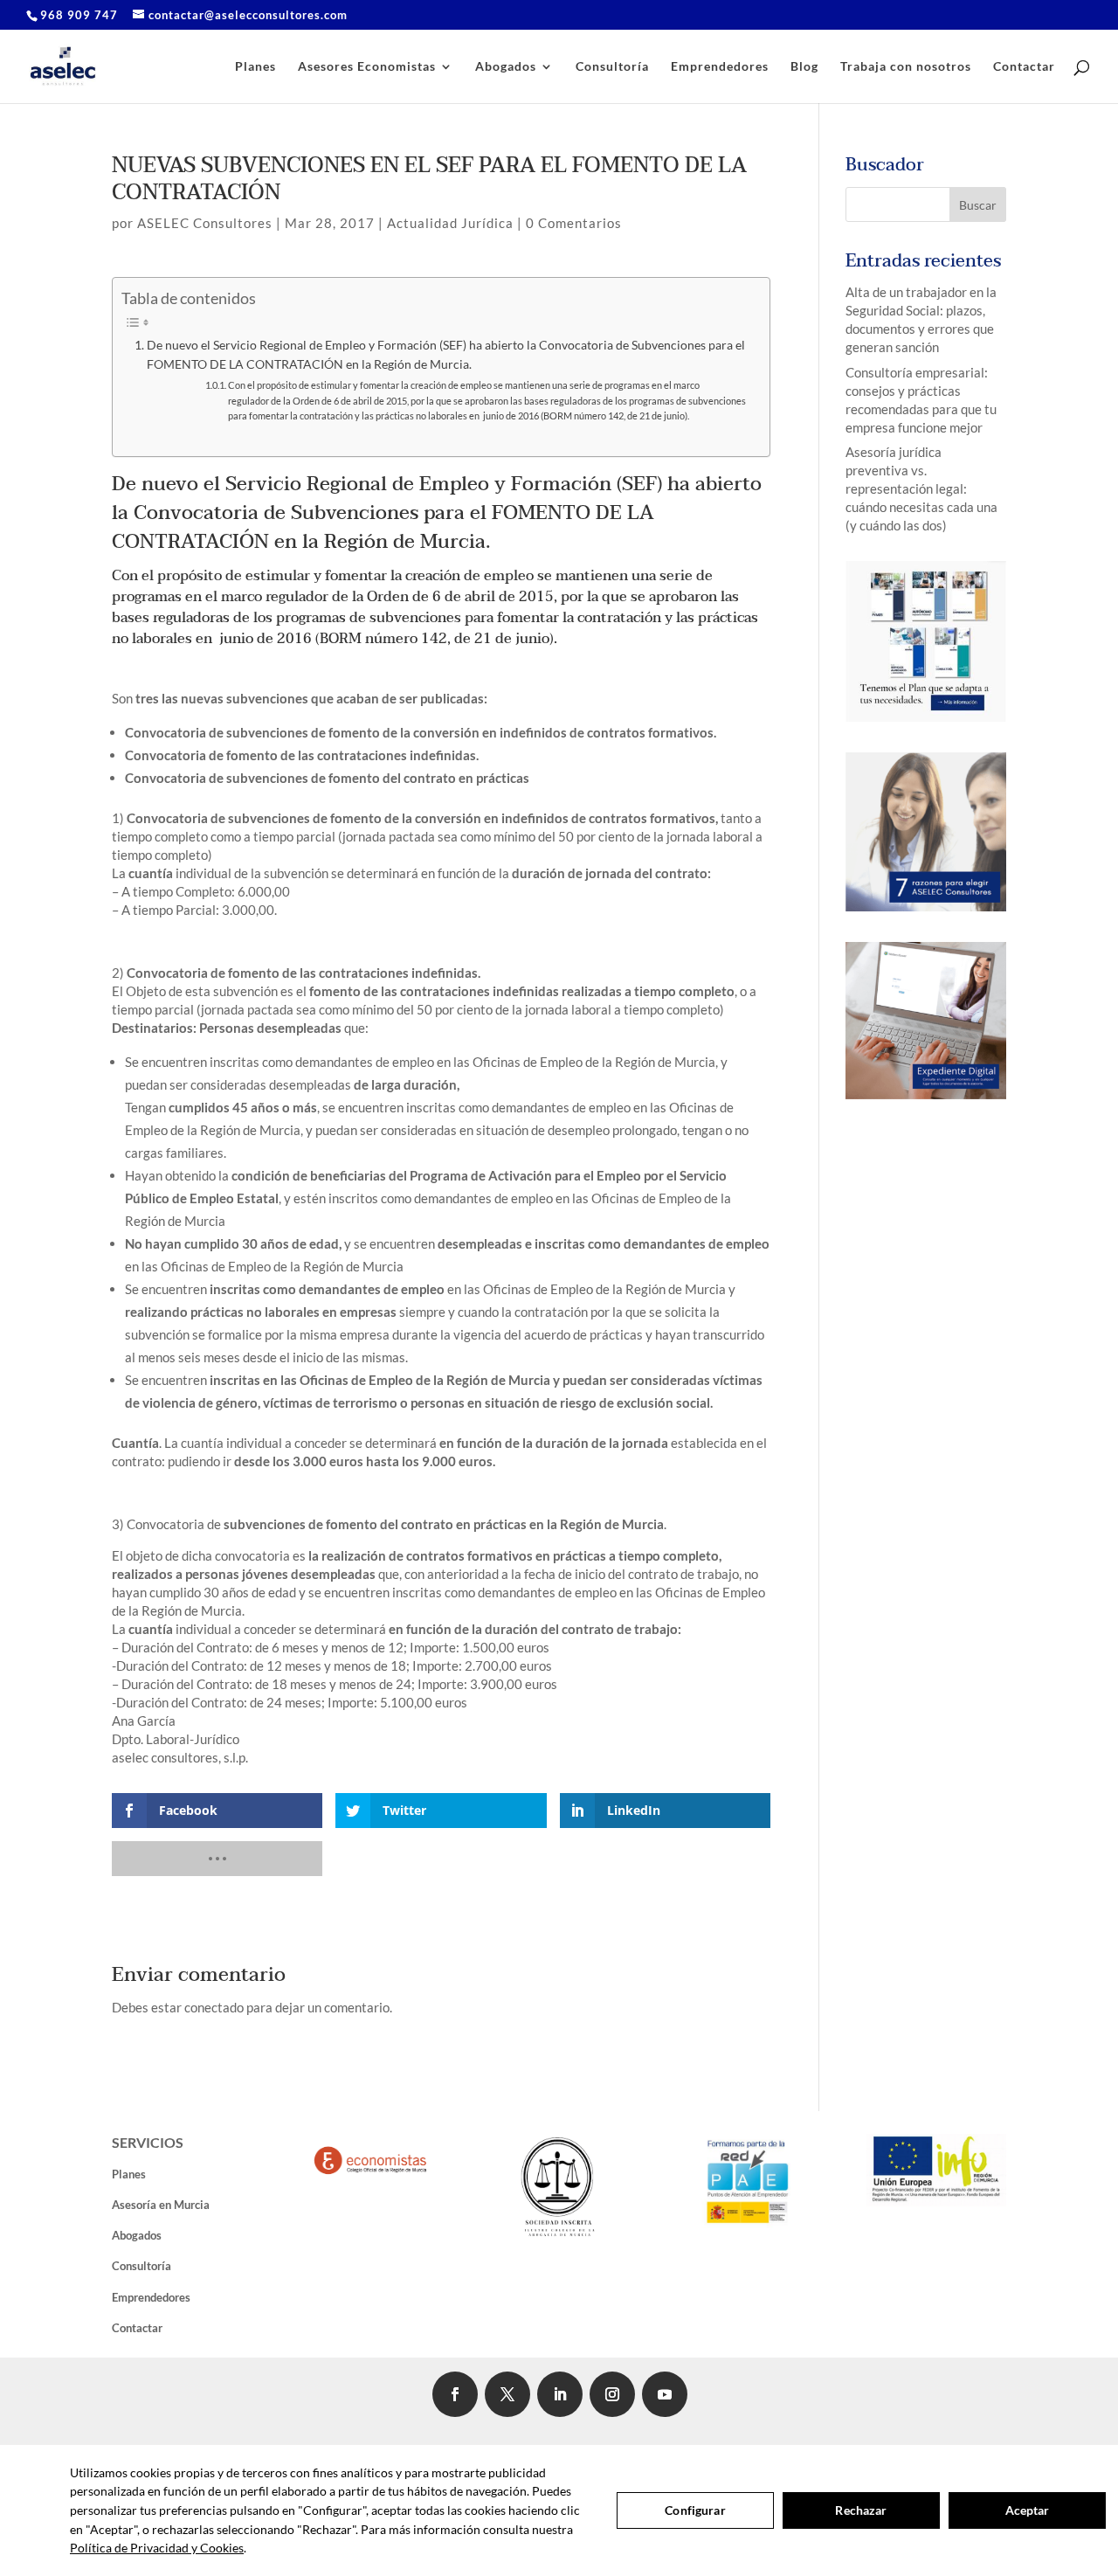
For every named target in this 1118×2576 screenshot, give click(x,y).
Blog (804, 67)
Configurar (695, 2510)
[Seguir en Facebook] (455, 2394)
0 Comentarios (574, 223)
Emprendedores (720, 67)
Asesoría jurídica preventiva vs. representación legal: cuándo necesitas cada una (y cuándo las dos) (921, 488)
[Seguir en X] (507, 2394)
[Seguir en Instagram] (612, 2394)
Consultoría (612, 67)
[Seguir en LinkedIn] (560, 2394)
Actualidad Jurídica (450, 223)
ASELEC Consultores (205, 223)
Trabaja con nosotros (906, 67)
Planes (255, 67)
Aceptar (1028, 2510)
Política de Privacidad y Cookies (157, 2548)
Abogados (506, 67)
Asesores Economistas (367, 67)
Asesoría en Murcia (161, 2205)
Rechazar (861, 2510)
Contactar (1024, 67)
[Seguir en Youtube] (665, 2394)
